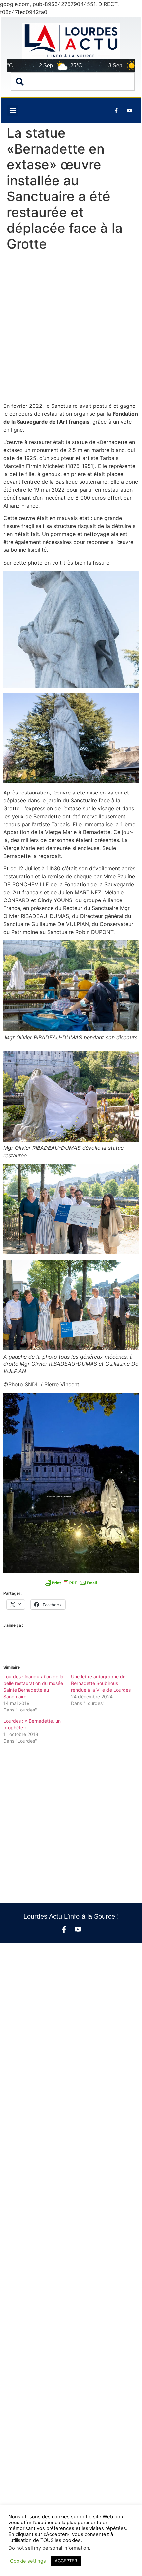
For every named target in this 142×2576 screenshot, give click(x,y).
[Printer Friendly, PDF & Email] (71, 1583)
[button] (13, 110)
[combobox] (73, 82)
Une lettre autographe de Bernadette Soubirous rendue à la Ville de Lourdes (101, 1683)
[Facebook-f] (64, 1929)
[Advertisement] (71, 328)
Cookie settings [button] (28, 2561)
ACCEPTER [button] (66, 2561)
